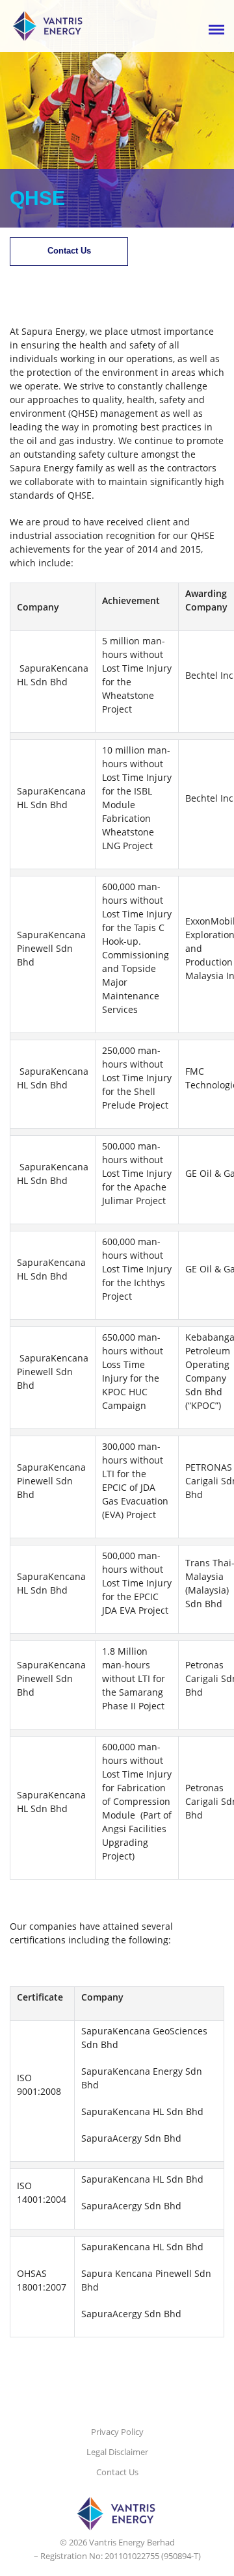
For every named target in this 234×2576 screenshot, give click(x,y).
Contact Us (69, 251)
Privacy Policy (117, 2432)
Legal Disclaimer (117, 2452)
